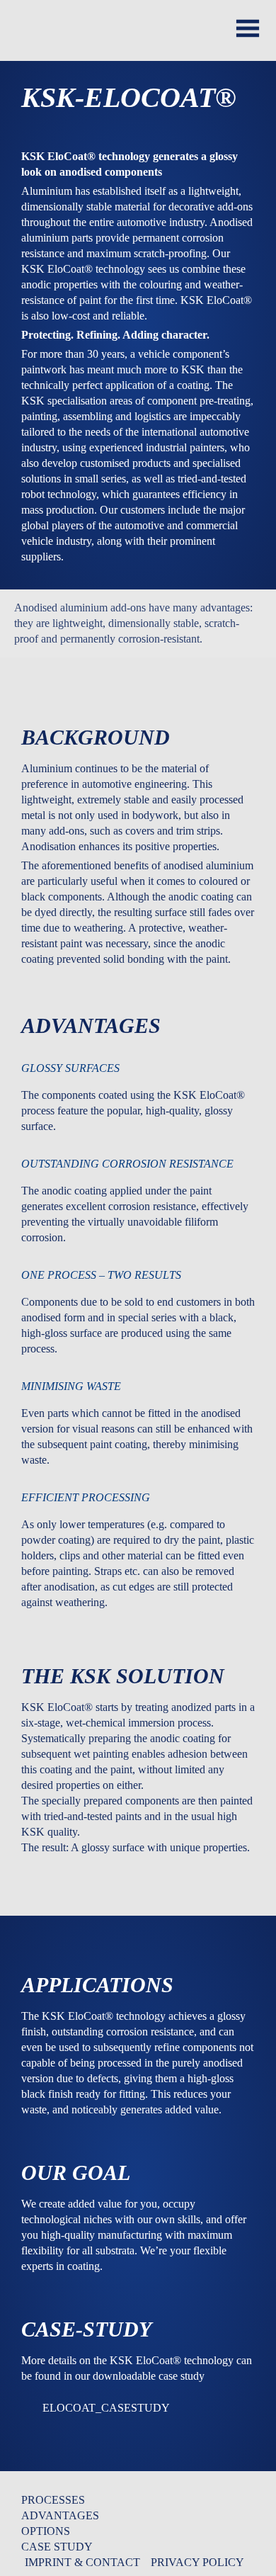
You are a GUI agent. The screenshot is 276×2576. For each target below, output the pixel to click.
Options (46, 2531)
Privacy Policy (197, 2562)
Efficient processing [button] (86, 1497)
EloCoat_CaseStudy (106, 2408)
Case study (57, 2547)
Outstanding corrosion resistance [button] (127, 1164)
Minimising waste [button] (71, 1386)
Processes (53, 2500)
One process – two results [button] (101, 1275)
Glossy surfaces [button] (70, 1068)
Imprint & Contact (82, 2562)
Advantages (60, 2515)
